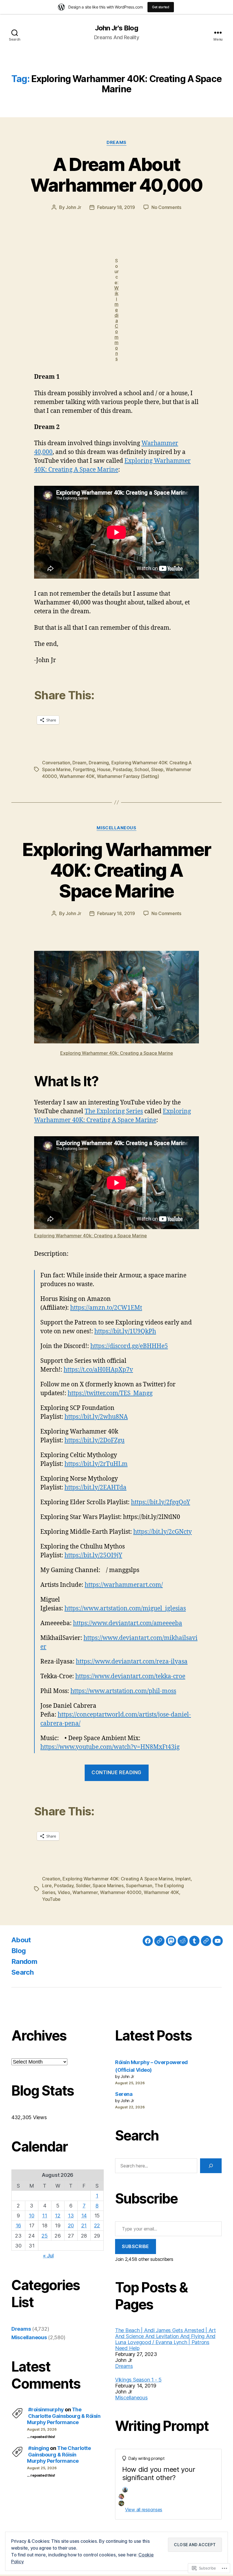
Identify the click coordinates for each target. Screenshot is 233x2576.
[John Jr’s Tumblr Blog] (194, 1941)
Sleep (157, 769)
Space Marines (108, 1886)
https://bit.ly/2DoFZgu (94, 1440)
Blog (18, 1951)
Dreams (116, 143)
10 (31, 2216)
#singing (39, 2448)
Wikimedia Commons (116, 323)
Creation (51, 1879)
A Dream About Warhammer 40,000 (116, 175)
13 (71, 2216)
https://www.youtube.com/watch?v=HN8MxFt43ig (110, 1747)
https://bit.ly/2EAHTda (95, 1488)
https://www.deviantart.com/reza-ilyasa (132, 1662)
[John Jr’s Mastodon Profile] (171, 1941)
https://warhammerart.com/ (124, 1585)
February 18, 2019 (116, 207)
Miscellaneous (116, 828)
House (104, 769)
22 (97, 2226)
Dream (79, 763)
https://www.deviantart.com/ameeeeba (128, 1623)
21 (84, 2226)
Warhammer (85, 1892)
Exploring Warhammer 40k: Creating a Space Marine (117, 1053)
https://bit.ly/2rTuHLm (96, 1464)
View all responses (144, 2510)
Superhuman (139, 1886)
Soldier (83, 1886)
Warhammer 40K (77, 776)
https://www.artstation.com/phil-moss (123, 1691)
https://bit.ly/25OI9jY (93, 1555)
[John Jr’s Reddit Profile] (183, 1941)
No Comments (166, 207)
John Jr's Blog (116, 28)
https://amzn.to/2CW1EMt (106, 1308)
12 (58, 2216)
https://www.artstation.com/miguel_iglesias (125, 1609)
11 (44, 2216)
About (21, 1940)
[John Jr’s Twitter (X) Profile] (206, 1941)
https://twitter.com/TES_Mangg (110, 1393)
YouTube (51, 1899)
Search (22, 1972)
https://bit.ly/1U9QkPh (125, 1331)
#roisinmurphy (46, 2409)
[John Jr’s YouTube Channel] (218, 1941)
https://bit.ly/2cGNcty (163, 1532)
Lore (47, 1886)
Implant (183, 1879)
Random (24, 1961)
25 (44, 2236)
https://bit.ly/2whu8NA (96, 1417)
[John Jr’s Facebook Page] (148, 1941)
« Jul (48, 2256)
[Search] (211, 2166)
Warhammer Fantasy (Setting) (128, 776)
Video (64, 1892)
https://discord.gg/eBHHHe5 (129, 1346)
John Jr (73, 207)
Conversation (56, 763)
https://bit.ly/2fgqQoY (161, 1502)
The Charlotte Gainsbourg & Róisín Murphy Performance (64, 2416)
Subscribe (136, 2246)
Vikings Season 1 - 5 (138, 2380)
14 (84, 2216)
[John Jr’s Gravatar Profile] (159, 1941)
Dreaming (99, 763)
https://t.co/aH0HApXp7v (98, 1370)
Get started (161, 7)
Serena (124, 2094)
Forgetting (84, 769)
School (142, 769)
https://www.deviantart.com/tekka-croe (130, 1676)
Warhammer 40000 (121, 1892)
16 (18, 2226)
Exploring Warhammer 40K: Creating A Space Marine (116, 870)
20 (71, 2226)
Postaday (122, 769)
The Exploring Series (114, 1111)
